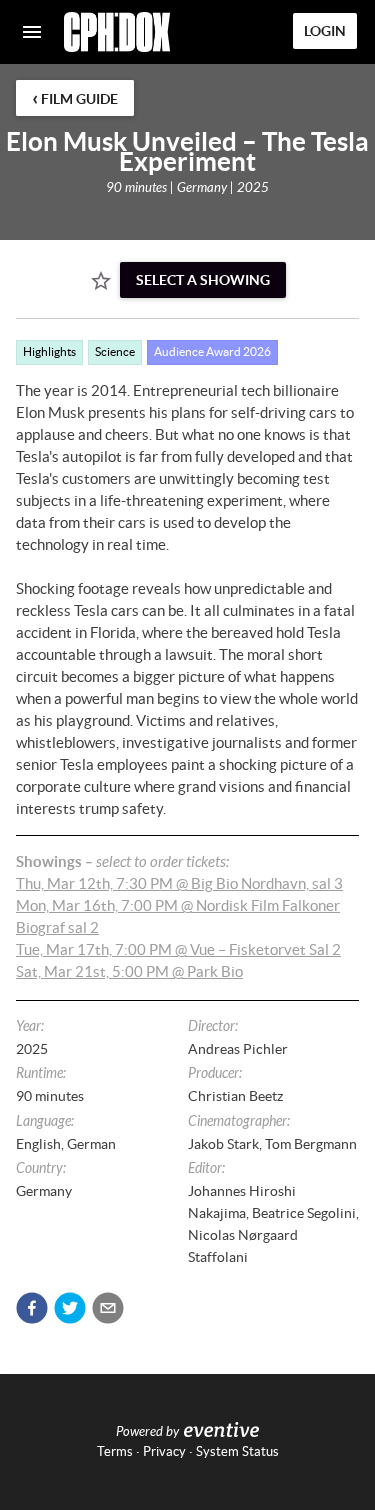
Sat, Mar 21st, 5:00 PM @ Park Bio (129, 971)
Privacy (164, 1451)
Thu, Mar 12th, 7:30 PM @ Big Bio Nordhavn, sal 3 (179, 883)
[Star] (101, 281)
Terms (115, 1451)
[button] (32, 1308)
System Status (237, 1451)
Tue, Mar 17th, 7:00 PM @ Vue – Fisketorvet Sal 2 (178, 949)
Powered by (147, 1432)
